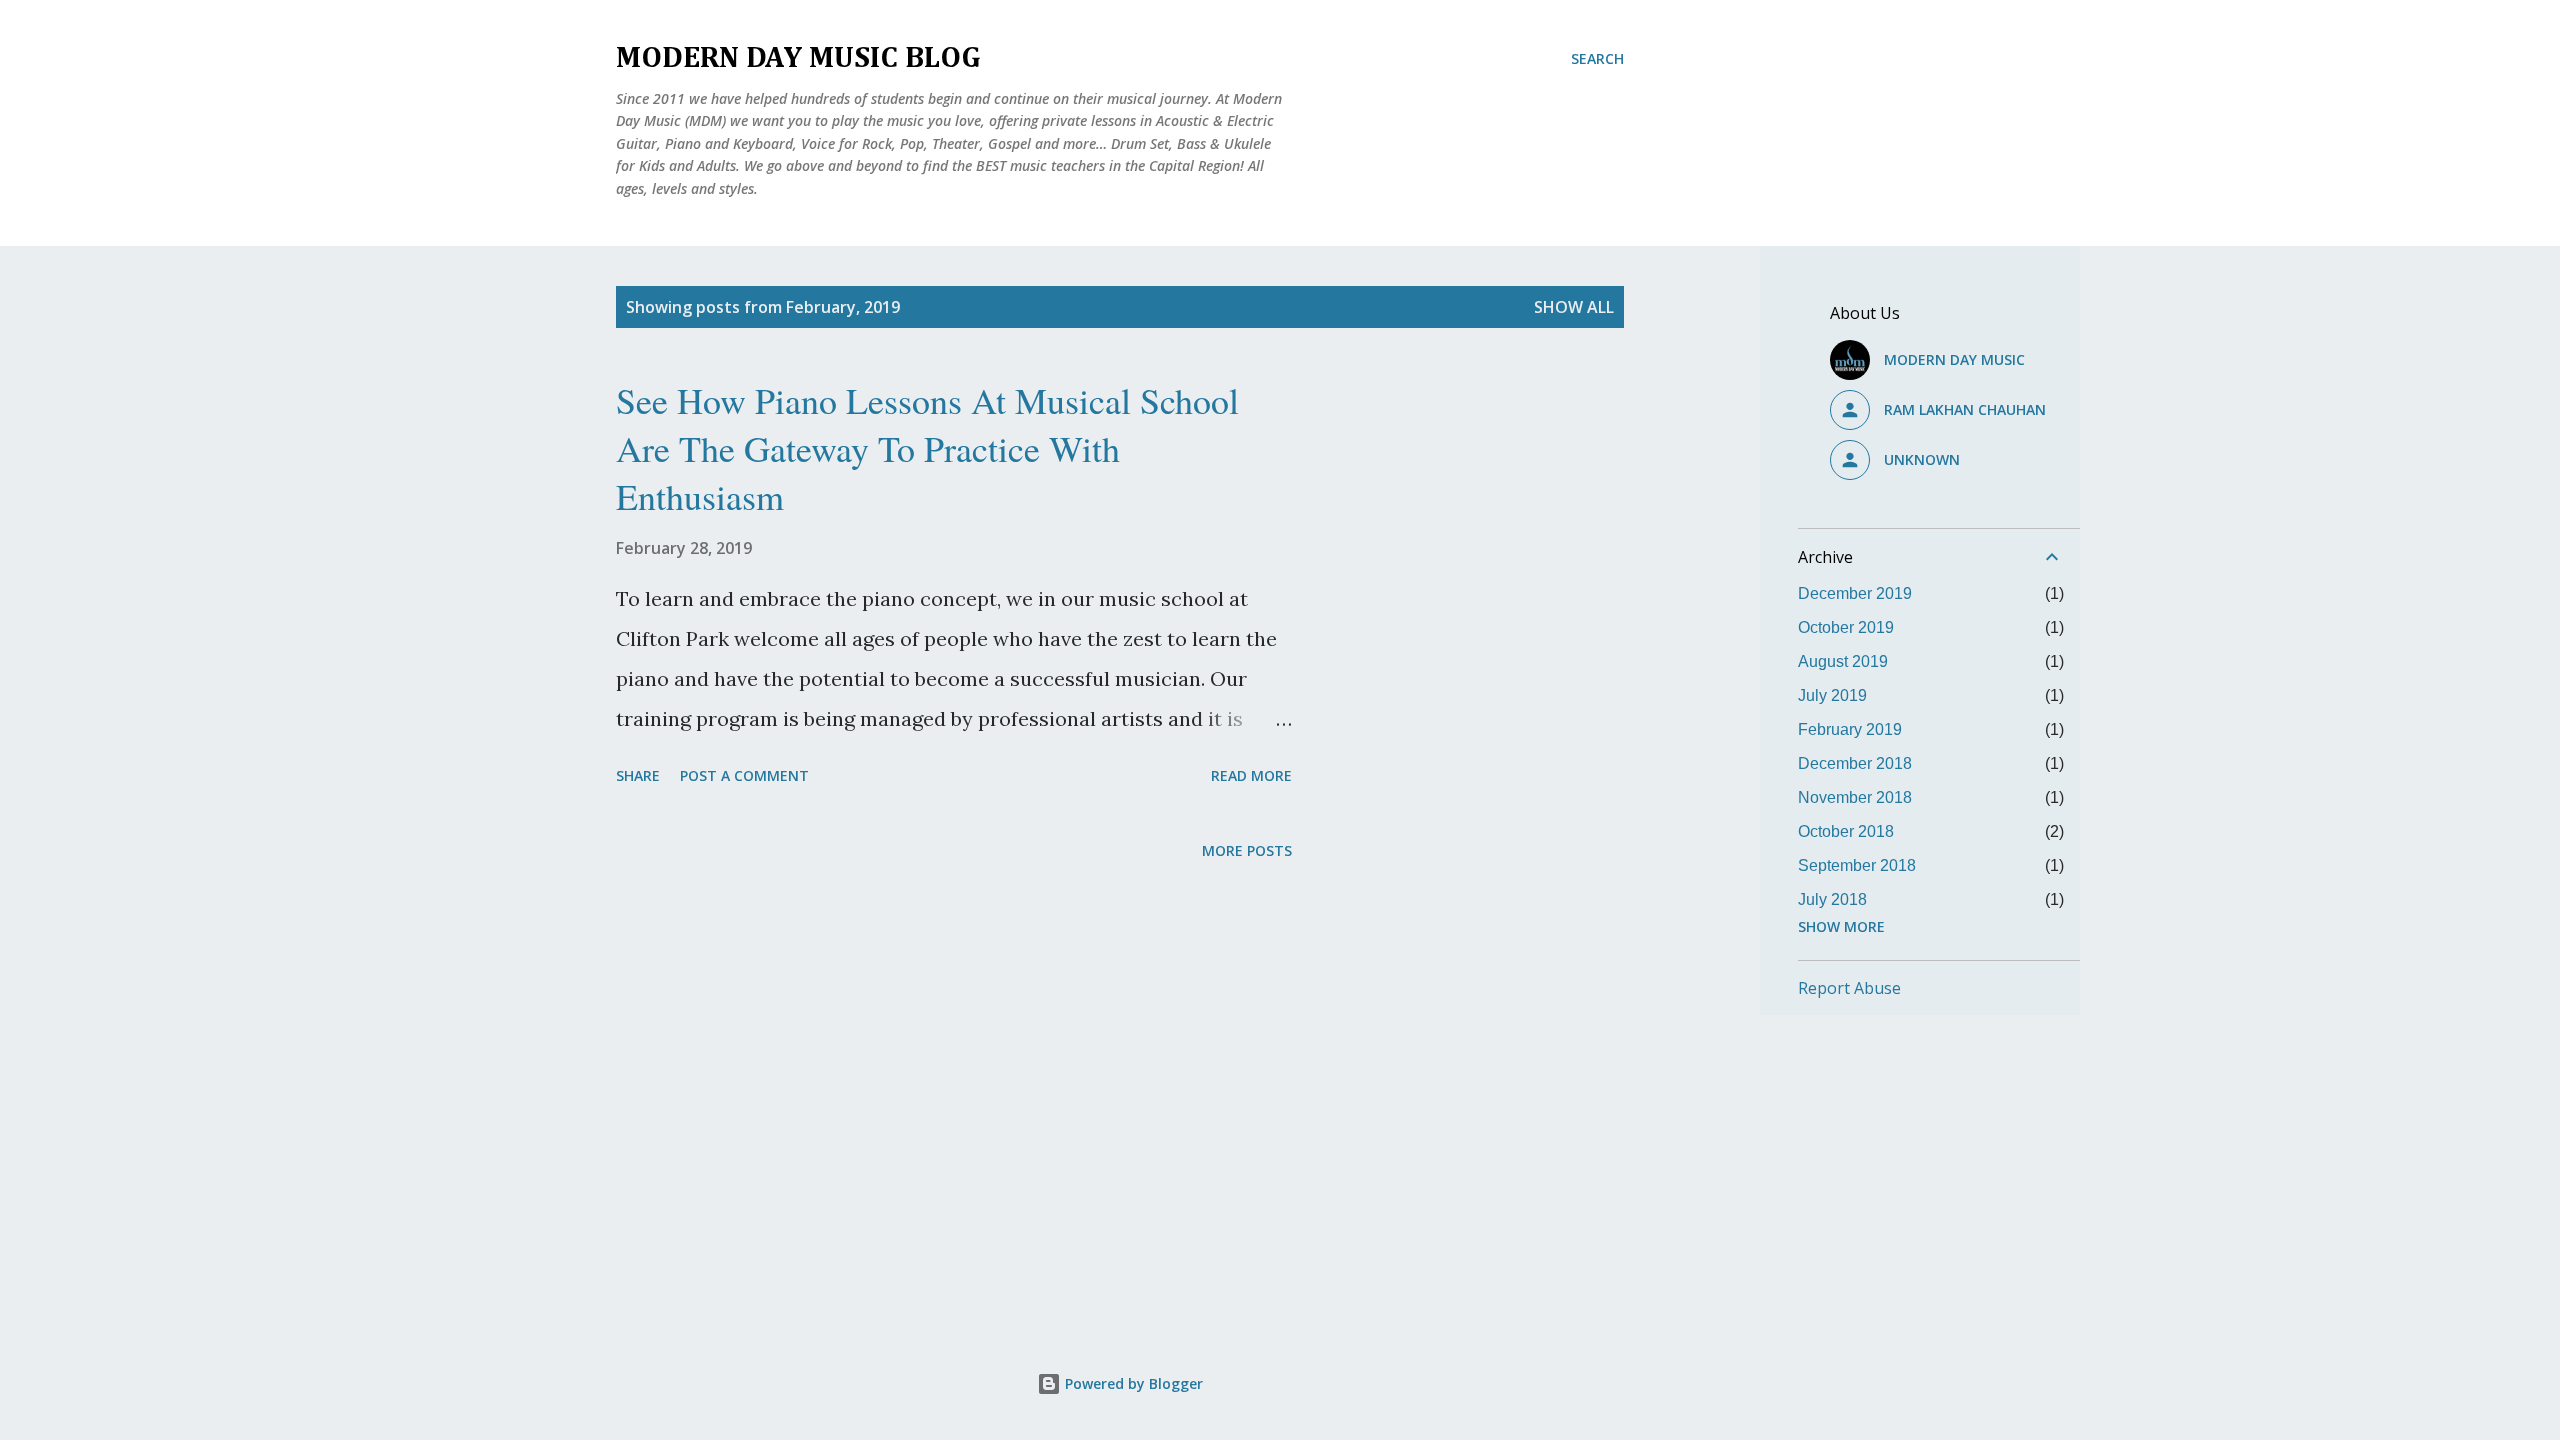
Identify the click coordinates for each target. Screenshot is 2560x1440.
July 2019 (1832, 695)
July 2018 (1832, 899)
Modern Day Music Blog (798, 59)
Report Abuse (1849, 988)
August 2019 (1843, 661)
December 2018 (1855, 763)
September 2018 (1857, 865)
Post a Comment (744, 775)
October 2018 (1846, 831)
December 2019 (1855, 593)
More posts (1247, 850)
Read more (1251, 775)
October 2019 (1846, 627)
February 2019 (1850, 729)
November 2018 (1855, 797)
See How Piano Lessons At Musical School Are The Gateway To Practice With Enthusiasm (927, 448)
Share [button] (638, 775)
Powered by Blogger (1132, 1383)
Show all (1574, 307)
